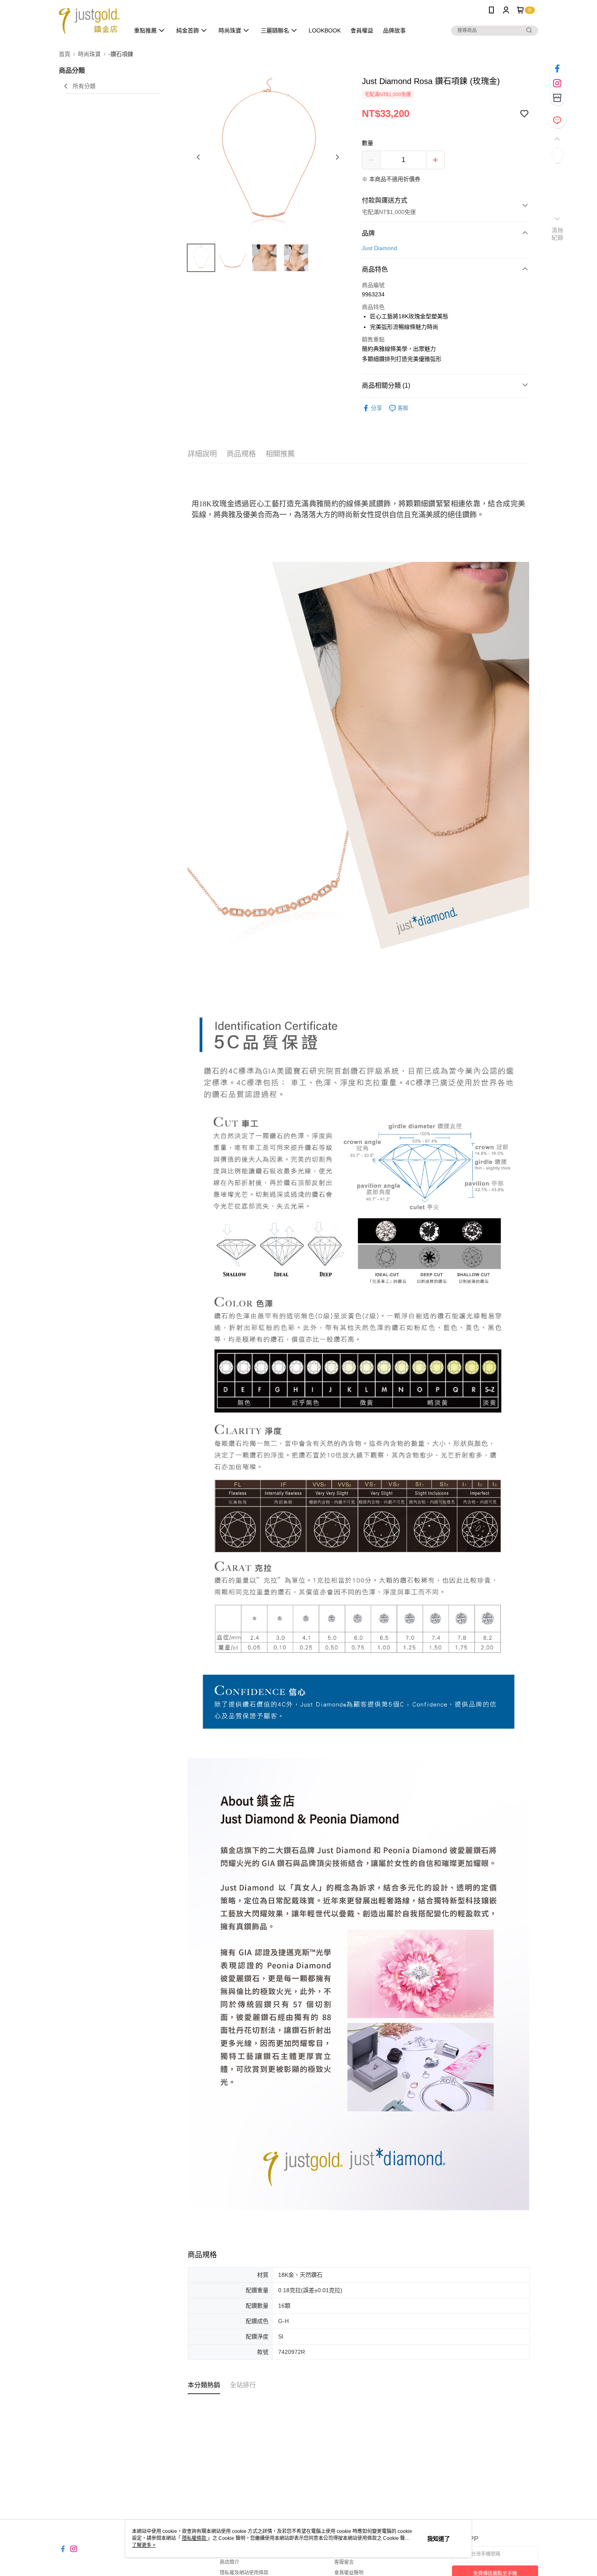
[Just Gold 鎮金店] (89, 21)
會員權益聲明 (349, 2573)
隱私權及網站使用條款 (244, 2573)
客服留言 (344, 2562)
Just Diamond (380, 248)
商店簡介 (229, 2562)
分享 (376, 408)
